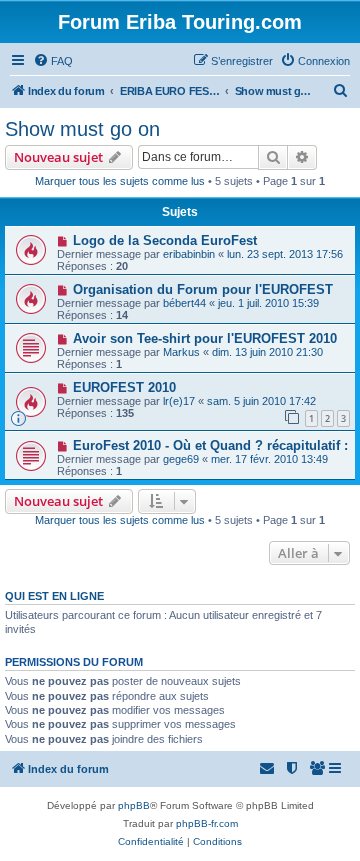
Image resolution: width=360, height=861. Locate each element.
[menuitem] (53, 61)
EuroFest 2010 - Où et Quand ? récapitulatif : (210, 445)
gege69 (181, 459)
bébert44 (184, 303)
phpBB (134, 805)
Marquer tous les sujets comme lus (120, 181)
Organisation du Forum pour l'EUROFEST (203, 289)
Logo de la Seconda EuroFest (165, 240)
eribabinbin (189, 254)
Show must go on (82, 129)
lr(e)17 (179, 401)
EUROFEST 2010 (124, 387)
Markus (181, 352)
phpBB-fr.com (207, 823)
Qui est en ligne (54, 596)
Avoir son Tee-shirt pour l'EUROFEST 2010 (205, 338)
